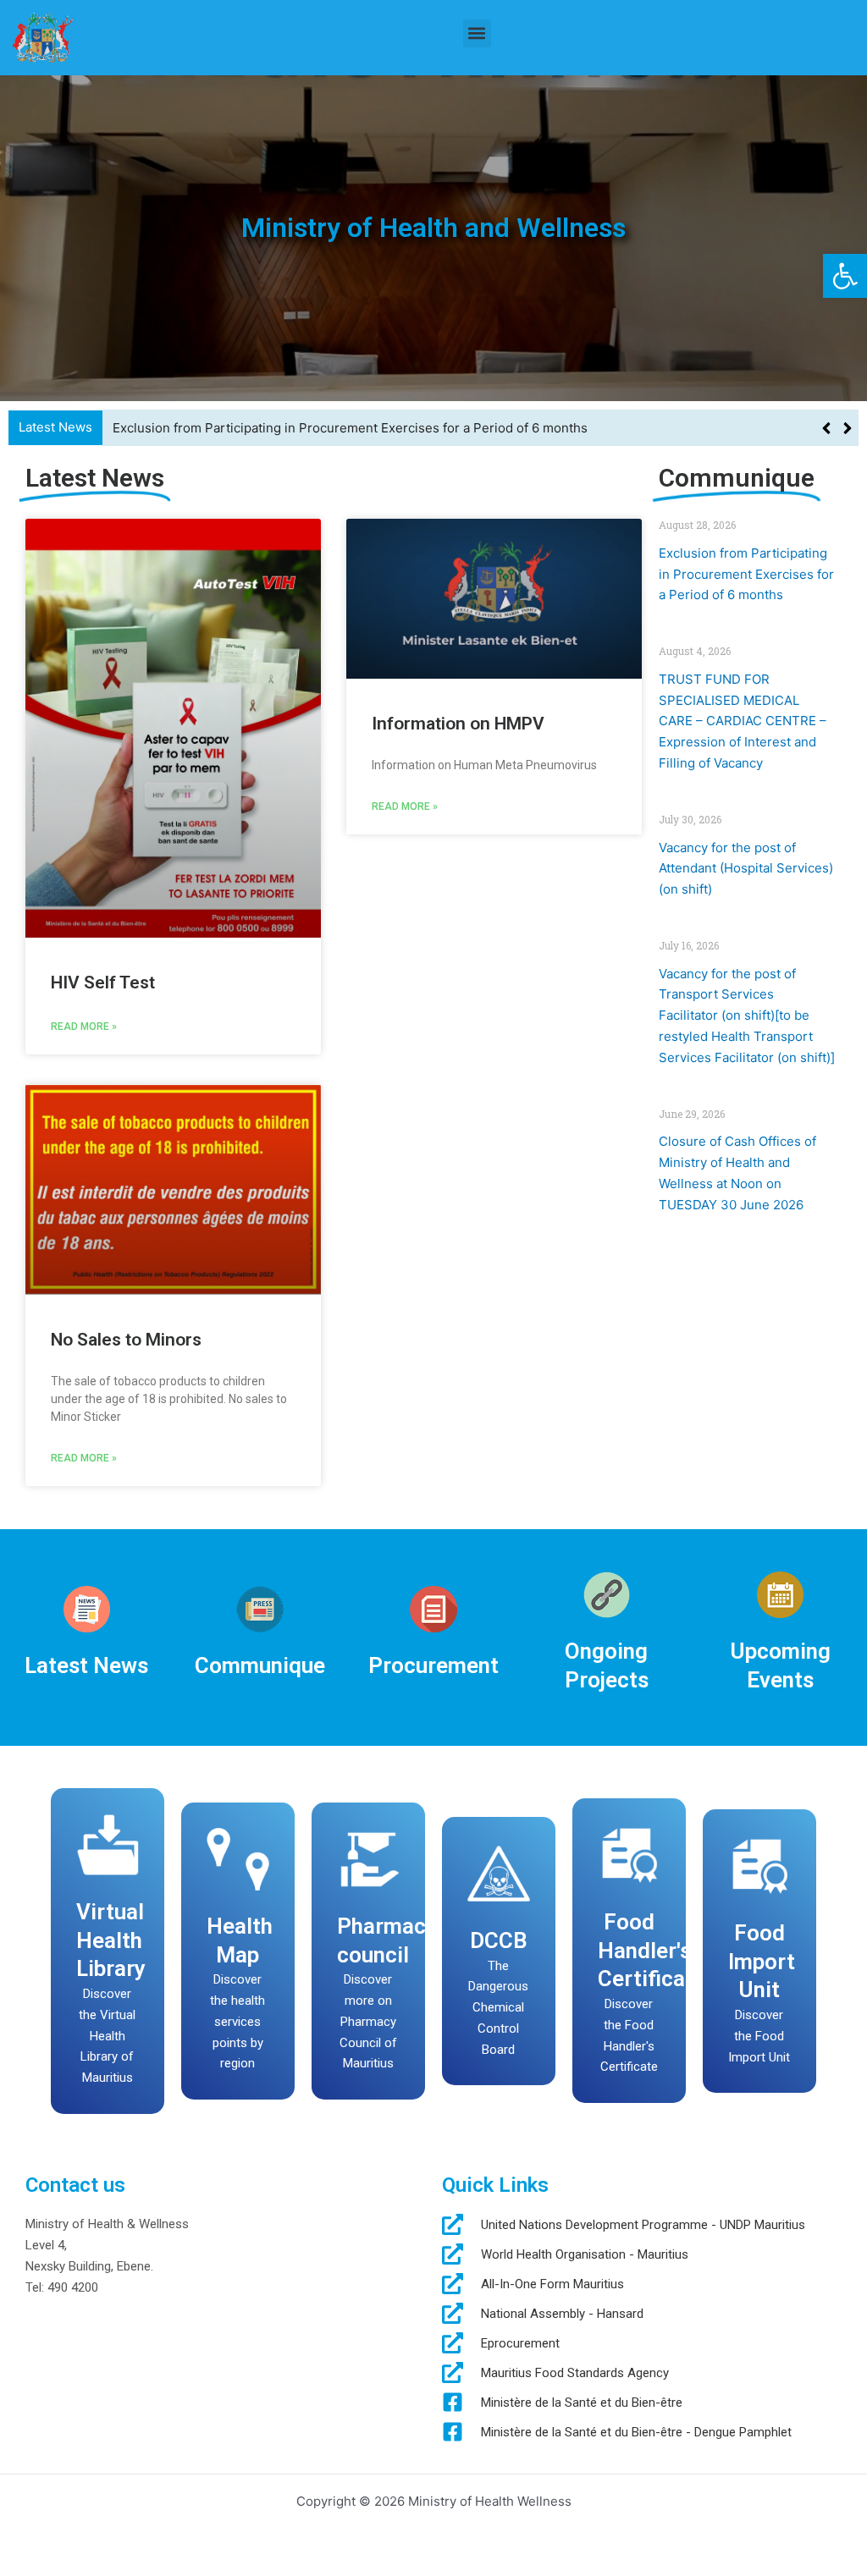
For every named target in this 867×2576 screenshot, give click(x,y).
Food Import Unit (762, 1961)
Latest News (86, 1665)
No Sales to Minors (126, 1340)
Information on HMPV (458, 724)
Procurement (433, 1665)
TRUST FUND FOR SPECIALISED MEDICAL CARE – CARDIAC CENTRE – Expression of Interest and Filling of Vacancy (460, 428)
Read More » (84, 1027)
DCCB (499, 1940)
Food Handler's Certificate (652, 1951)
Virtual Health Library (111, 1940)
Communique (260, 1665)
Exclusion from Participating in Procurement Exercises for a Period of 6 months (746, 574)
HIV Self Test (103, 983)
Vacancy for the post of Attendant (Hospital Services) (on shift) (746, 869)
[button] (845, 276)
